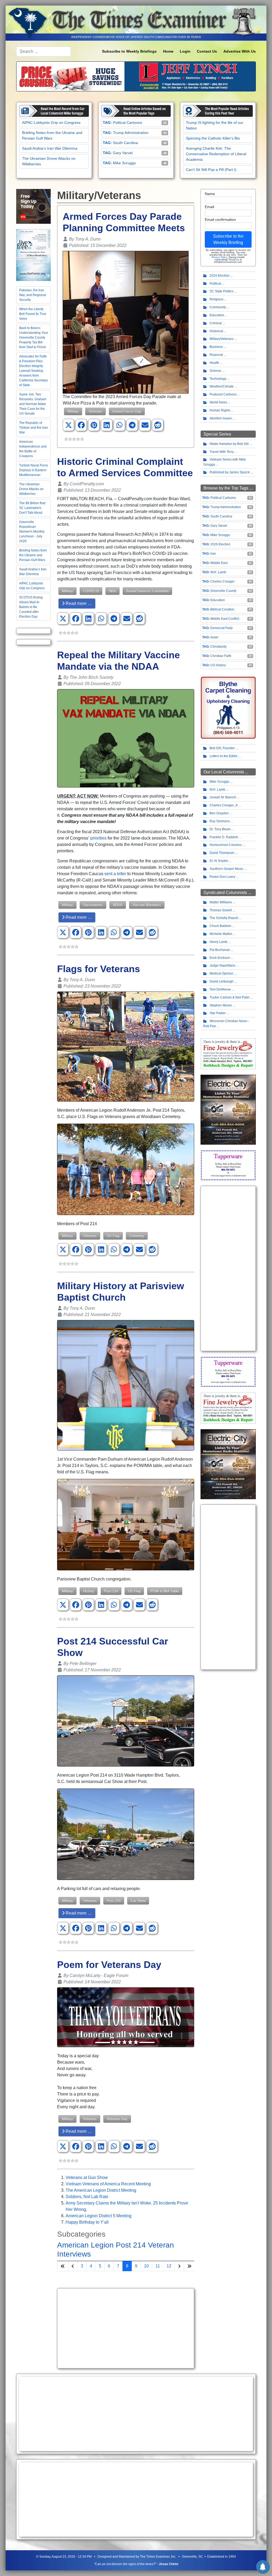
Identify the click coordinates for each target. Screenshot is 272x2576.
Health (214, 363)
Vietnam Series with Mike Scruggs (225, 462)
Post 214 (111, 1591)
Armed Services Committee (147, 591)
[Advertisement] (126, 2328)
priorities (98, 838)
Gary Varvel (123, 153)
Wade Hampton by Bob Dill (229, 444)
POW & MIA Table (165, 1591)
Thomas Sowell (221, 910)
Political (215, 284)
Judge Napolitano (222, 966)
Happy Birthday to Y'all (87, 2222)
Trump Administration (131, 133)
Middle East (219, 563)
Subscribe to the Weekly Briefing (228, 239)
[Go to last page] (189, 2266)
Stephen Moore (221, 1005)
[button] (69, 425)
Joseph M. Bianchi (223, 797)
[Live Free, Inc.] (33, 255)
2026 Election (220, 544)
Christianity (218, 647)
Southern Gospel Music (226, 869)
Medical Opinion (221, 973)
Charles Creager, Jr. (224, 805)
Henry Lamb (218, 942)
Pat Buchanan (220, 950)
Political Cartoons (127, 123)
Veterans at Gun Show (87, 2177)
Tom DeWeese (220, 989)
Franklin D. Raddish (224, 837)
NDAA (118, 905)
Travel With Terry (222, 452)
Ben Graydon (219, 813)
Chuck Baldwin (220, 926)
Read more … (78, 603)
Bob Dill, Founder (222, 748)
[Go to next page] (179, 2266)
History (89, 1591)
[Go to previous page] (73, 2266)
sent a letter (115, 874)
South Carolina (125, 143)
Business (216, 347)
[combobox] (44, 52)
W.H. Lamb (218, 572)
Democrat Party (222, 628)
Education (217, 315)
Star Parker (218, 1013)
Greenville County (223, 591)
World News (218, 402)
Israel (214, 637)
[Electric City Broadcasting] (228, 1110)
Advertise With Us (240, 51)
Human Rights (220, 410)
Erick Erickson (220, 958)
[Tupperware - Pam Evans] (228, 1165)
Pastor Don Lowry (222, 877)
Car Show (138, 1901)
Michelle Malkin (221, 934)
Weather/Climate (222, 386)
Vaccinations (93, 905)
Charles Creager (222, 581)
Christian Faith (221, 656)
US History (218, 665)
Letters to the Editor (224, 756)
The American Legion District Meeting (101, 2190)
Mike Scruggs (124, 163)
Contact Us (207, 51)
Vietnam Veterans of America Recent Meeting (108, 2184)
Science (215, 371)
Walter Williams (221, 902)
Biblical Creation (222, 609)
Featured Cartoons (223, 394)
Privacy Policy (219, 257)
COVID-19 (91, 591)
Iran (213, 554)
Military (73, 411)
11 (158, 2266)
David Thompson (222, 853)
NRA (112, 591)
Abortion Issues (221, 418)
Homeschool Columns (226, 845)
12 (169, 2266)
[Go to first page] (63, 2266)
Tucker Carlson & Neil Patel (229, 997)
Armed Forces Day (127, 411)
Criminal (216, 323)
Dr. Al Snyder (219, 861)
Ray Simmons (220, 821)
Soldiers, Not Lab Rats (87, 2197)
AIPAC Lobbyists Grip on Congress (51, 123)
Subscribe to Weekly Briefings (129, 51)
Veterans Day (117, 2119)
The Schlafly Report (224, 918)
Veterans (95, 411)
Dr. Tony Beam (220, 829)
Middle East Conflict (225, 619)
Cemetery (137, 1236)
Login (185, 51)
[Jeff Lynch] (136, 76)
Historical (216, 331)
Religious (216, 299)
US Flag (113, 1236)
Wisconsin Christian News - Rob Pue (226, 1024)
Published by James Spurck (230, 472)
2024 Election (220, 276)
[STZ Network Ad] (33, 206)
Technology (218, 379)
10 (146, 2266)
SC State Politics (222, 291)
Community (218, 307)
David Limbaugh (222, 981)
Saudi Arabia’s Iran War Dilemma (50, 148)
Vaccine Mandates (147, 905)
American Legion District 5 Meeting (99, 2216)
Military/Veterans (222, 339)
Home (168, 51)
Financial (216, 355)
